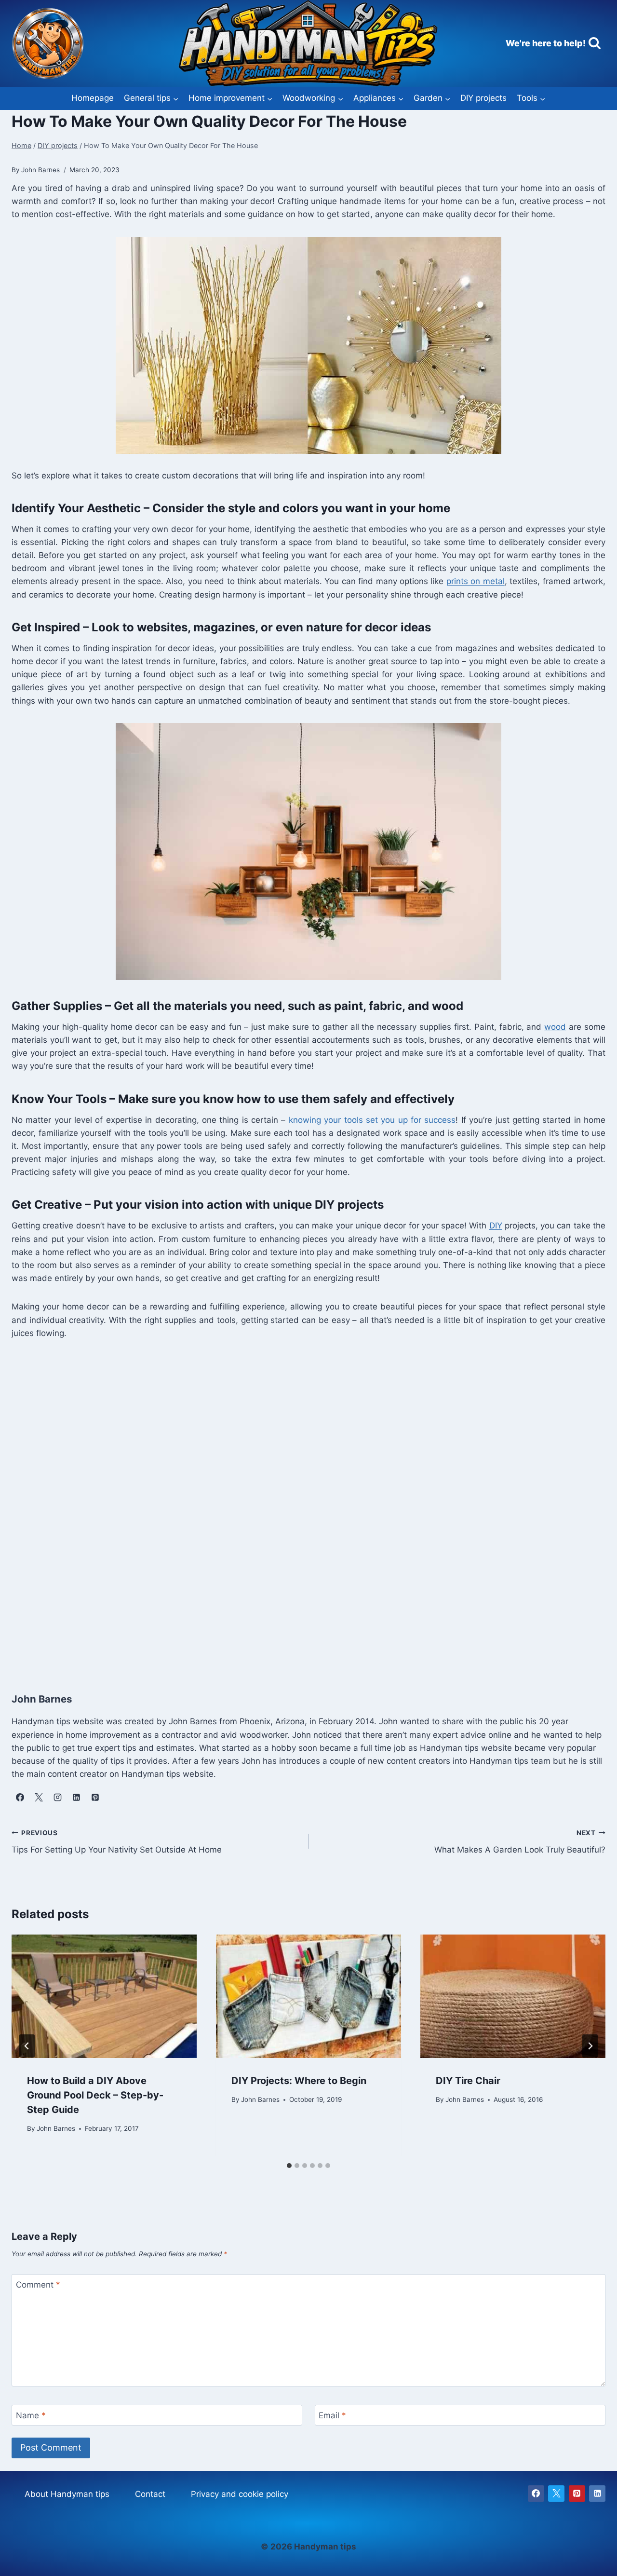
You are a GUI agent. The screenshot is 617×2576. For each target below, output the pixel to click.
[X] (556, 2494)
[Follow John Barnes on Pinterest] (95, 1797)
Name (31, 2415)
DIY (496, 1226)
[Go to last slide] (27, 2046)
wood (555, 1027)
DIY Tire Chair (468, 2081)
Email (332, 2415)
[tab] (289, 2166)
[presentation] (104, 1996)
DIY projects (483, 98)
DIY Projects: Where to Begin (299, 2081)
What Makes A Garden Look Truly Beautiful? (520, 1842)
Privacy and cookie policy (240, 2494)
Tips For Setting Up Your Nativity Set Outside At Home (117, 1842)
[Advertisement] (301, 1513)
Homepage (93, 98)
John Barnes (56, 2128)
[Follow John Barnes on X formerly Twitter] (39, 1797)
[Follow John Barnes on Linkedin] (76, 1797)
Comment (38, 2285)
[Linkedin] (597, 2494)
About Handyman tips (67, 2494)
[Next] (590, 2046)
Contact (150, 2494)
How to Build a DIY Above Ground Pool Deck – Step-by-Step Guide (95, 2095)
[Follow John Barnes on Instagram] (57, 1797)
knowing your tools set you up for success (372, 1120)
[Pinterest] (577, 2494)
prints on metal (476, 581)
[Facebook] (536, 2494)
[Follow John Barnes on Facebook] (20, 1797)
